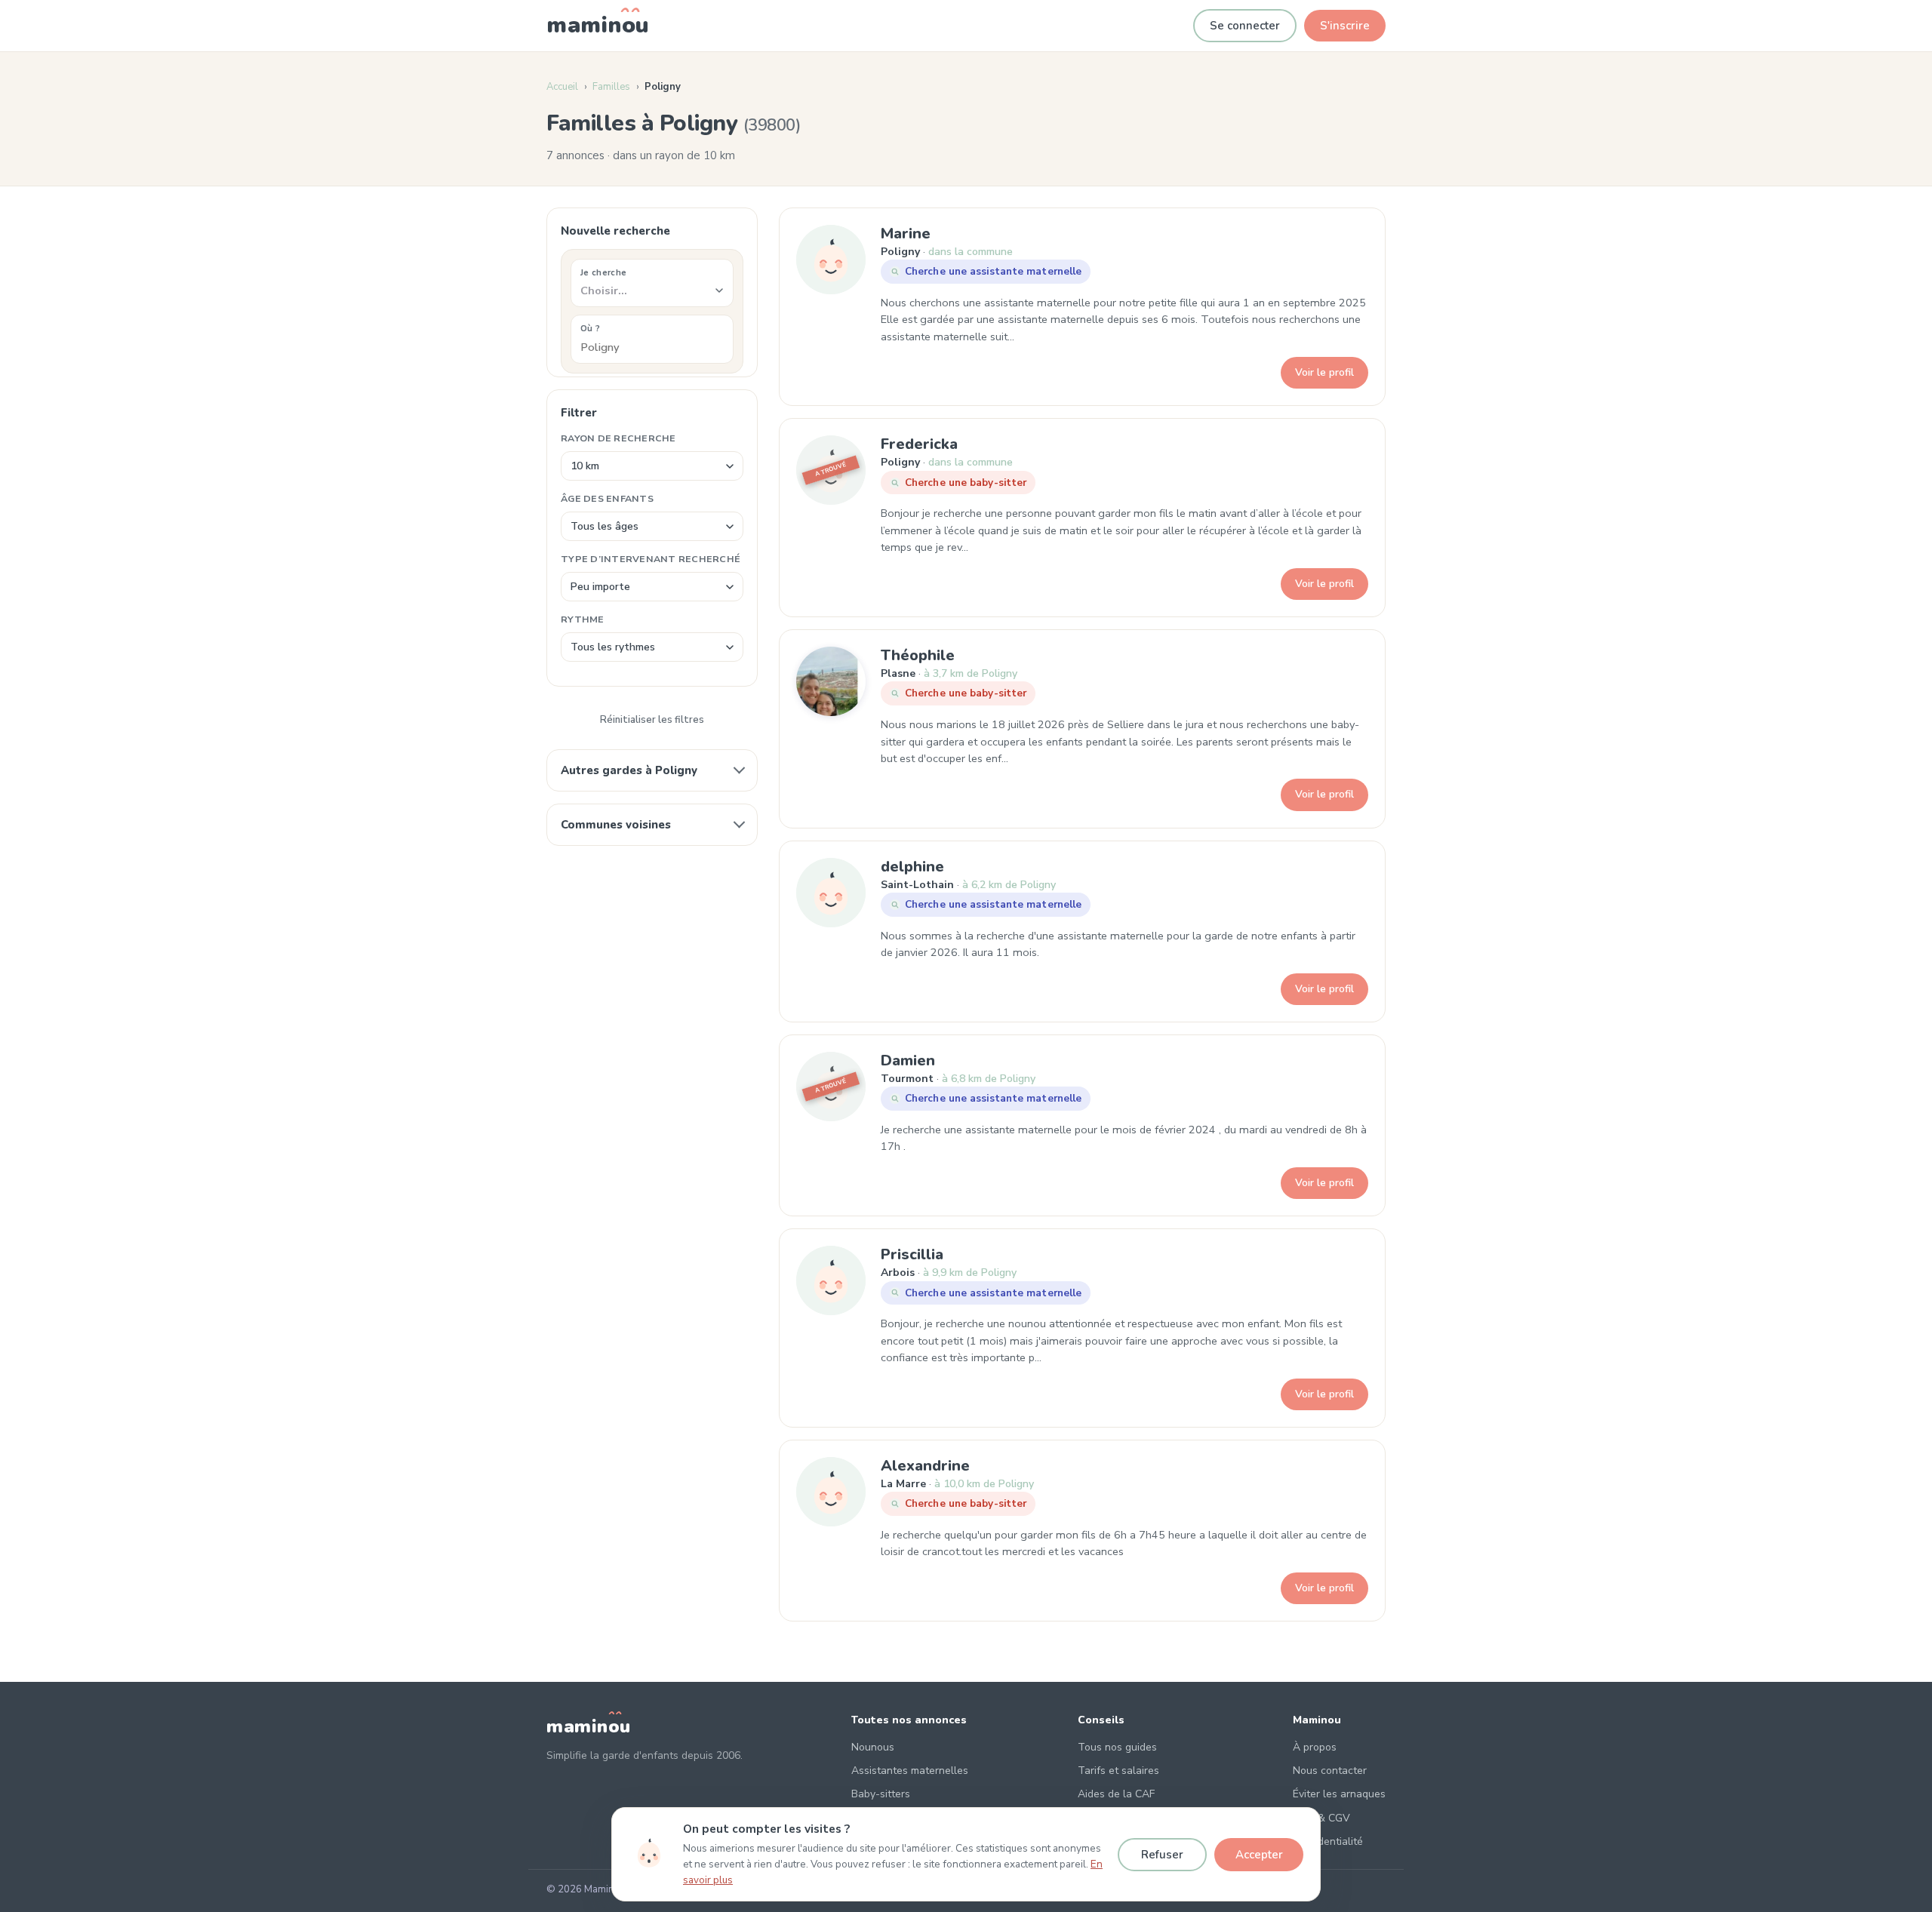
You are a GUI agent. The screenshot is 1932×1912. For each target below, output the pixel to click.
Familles (611, 87)
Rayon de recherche (618, 438)
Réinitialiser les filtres (652, 720)
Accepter (1259, 1855)
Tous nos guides (1117, 1747)
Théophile (918, 655)
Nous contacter (1330, 1771)
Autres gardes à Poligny (629, 770)
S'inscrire (1345, 26)
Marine (906, 234)
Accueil (562, 87)
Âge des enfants (607, 498)
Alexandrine (925, 1466)
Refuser (1162, 1855)
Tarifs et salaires (1118, 1771)
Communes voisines (616, 825)
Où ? (590, 328)
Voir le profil (1324, 372)
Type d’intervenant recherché (651, 559)
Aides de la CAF (1116, 1794)
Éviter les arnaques (1339, 1794)
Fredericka (919, 444)
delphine (912, 867)
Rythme (583, 619)
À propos (1315, 1747)
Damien (908, 1061)
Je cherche (603, 272)
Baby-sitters (881, 1794)
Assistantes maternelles (910, 1771)
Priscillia (912, 1254)
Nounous (873, 1747)
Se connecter (1245, 26)
